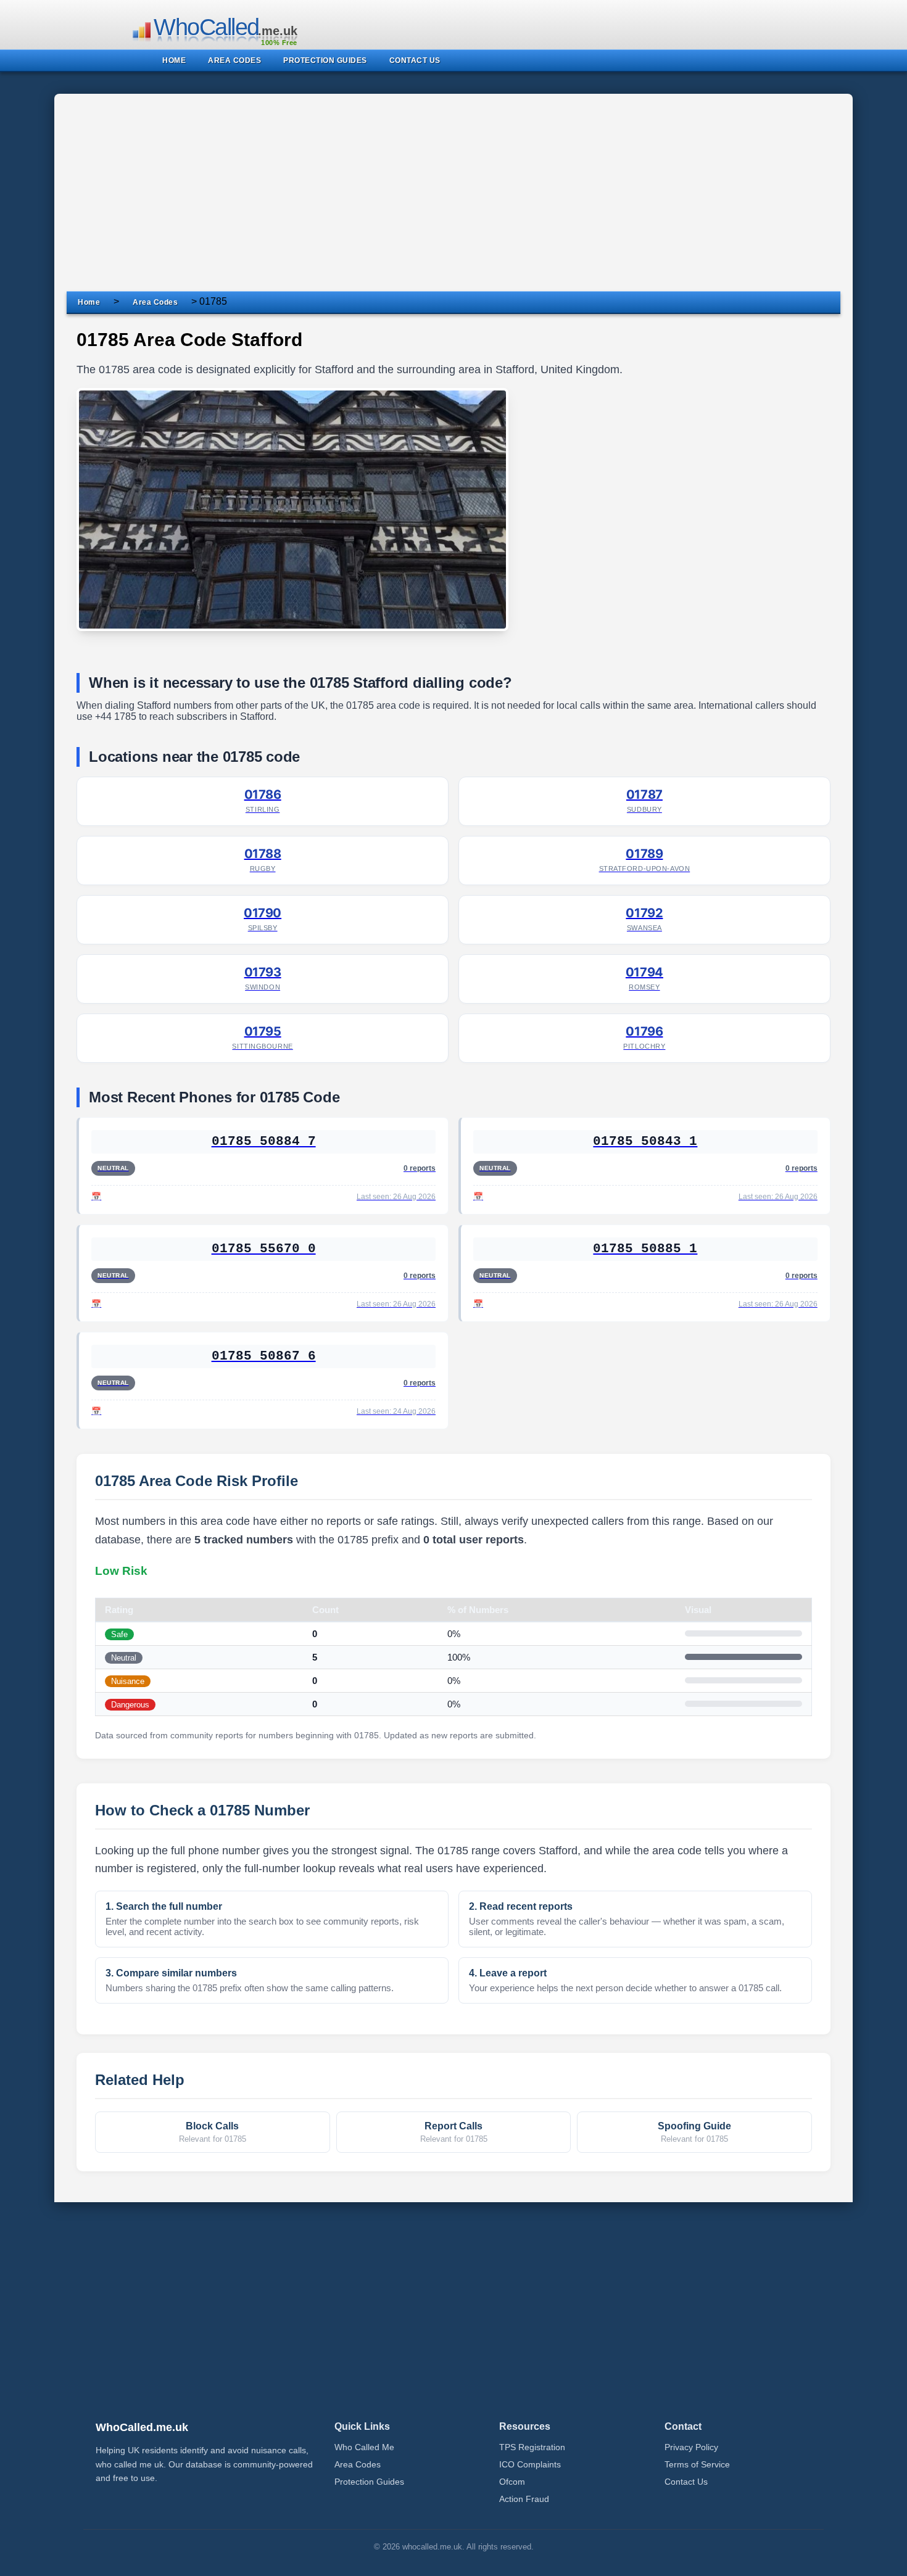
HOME (174, 60)
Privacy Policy (691, 2447)
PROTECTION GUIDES (325, 60)
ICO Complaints (530, 2464)
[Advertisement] (453, 199)
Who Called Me (364, 2447)
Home (89, 302)
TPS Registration (532, 2447)
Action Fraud (524, 2499)
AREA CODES (234, 60)
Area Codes (155, 302)
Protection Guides (369, 2482)
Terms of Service (697, 2464)
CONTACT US (415, 60)
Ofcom (512, 2482)
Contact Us (686, 2482)
